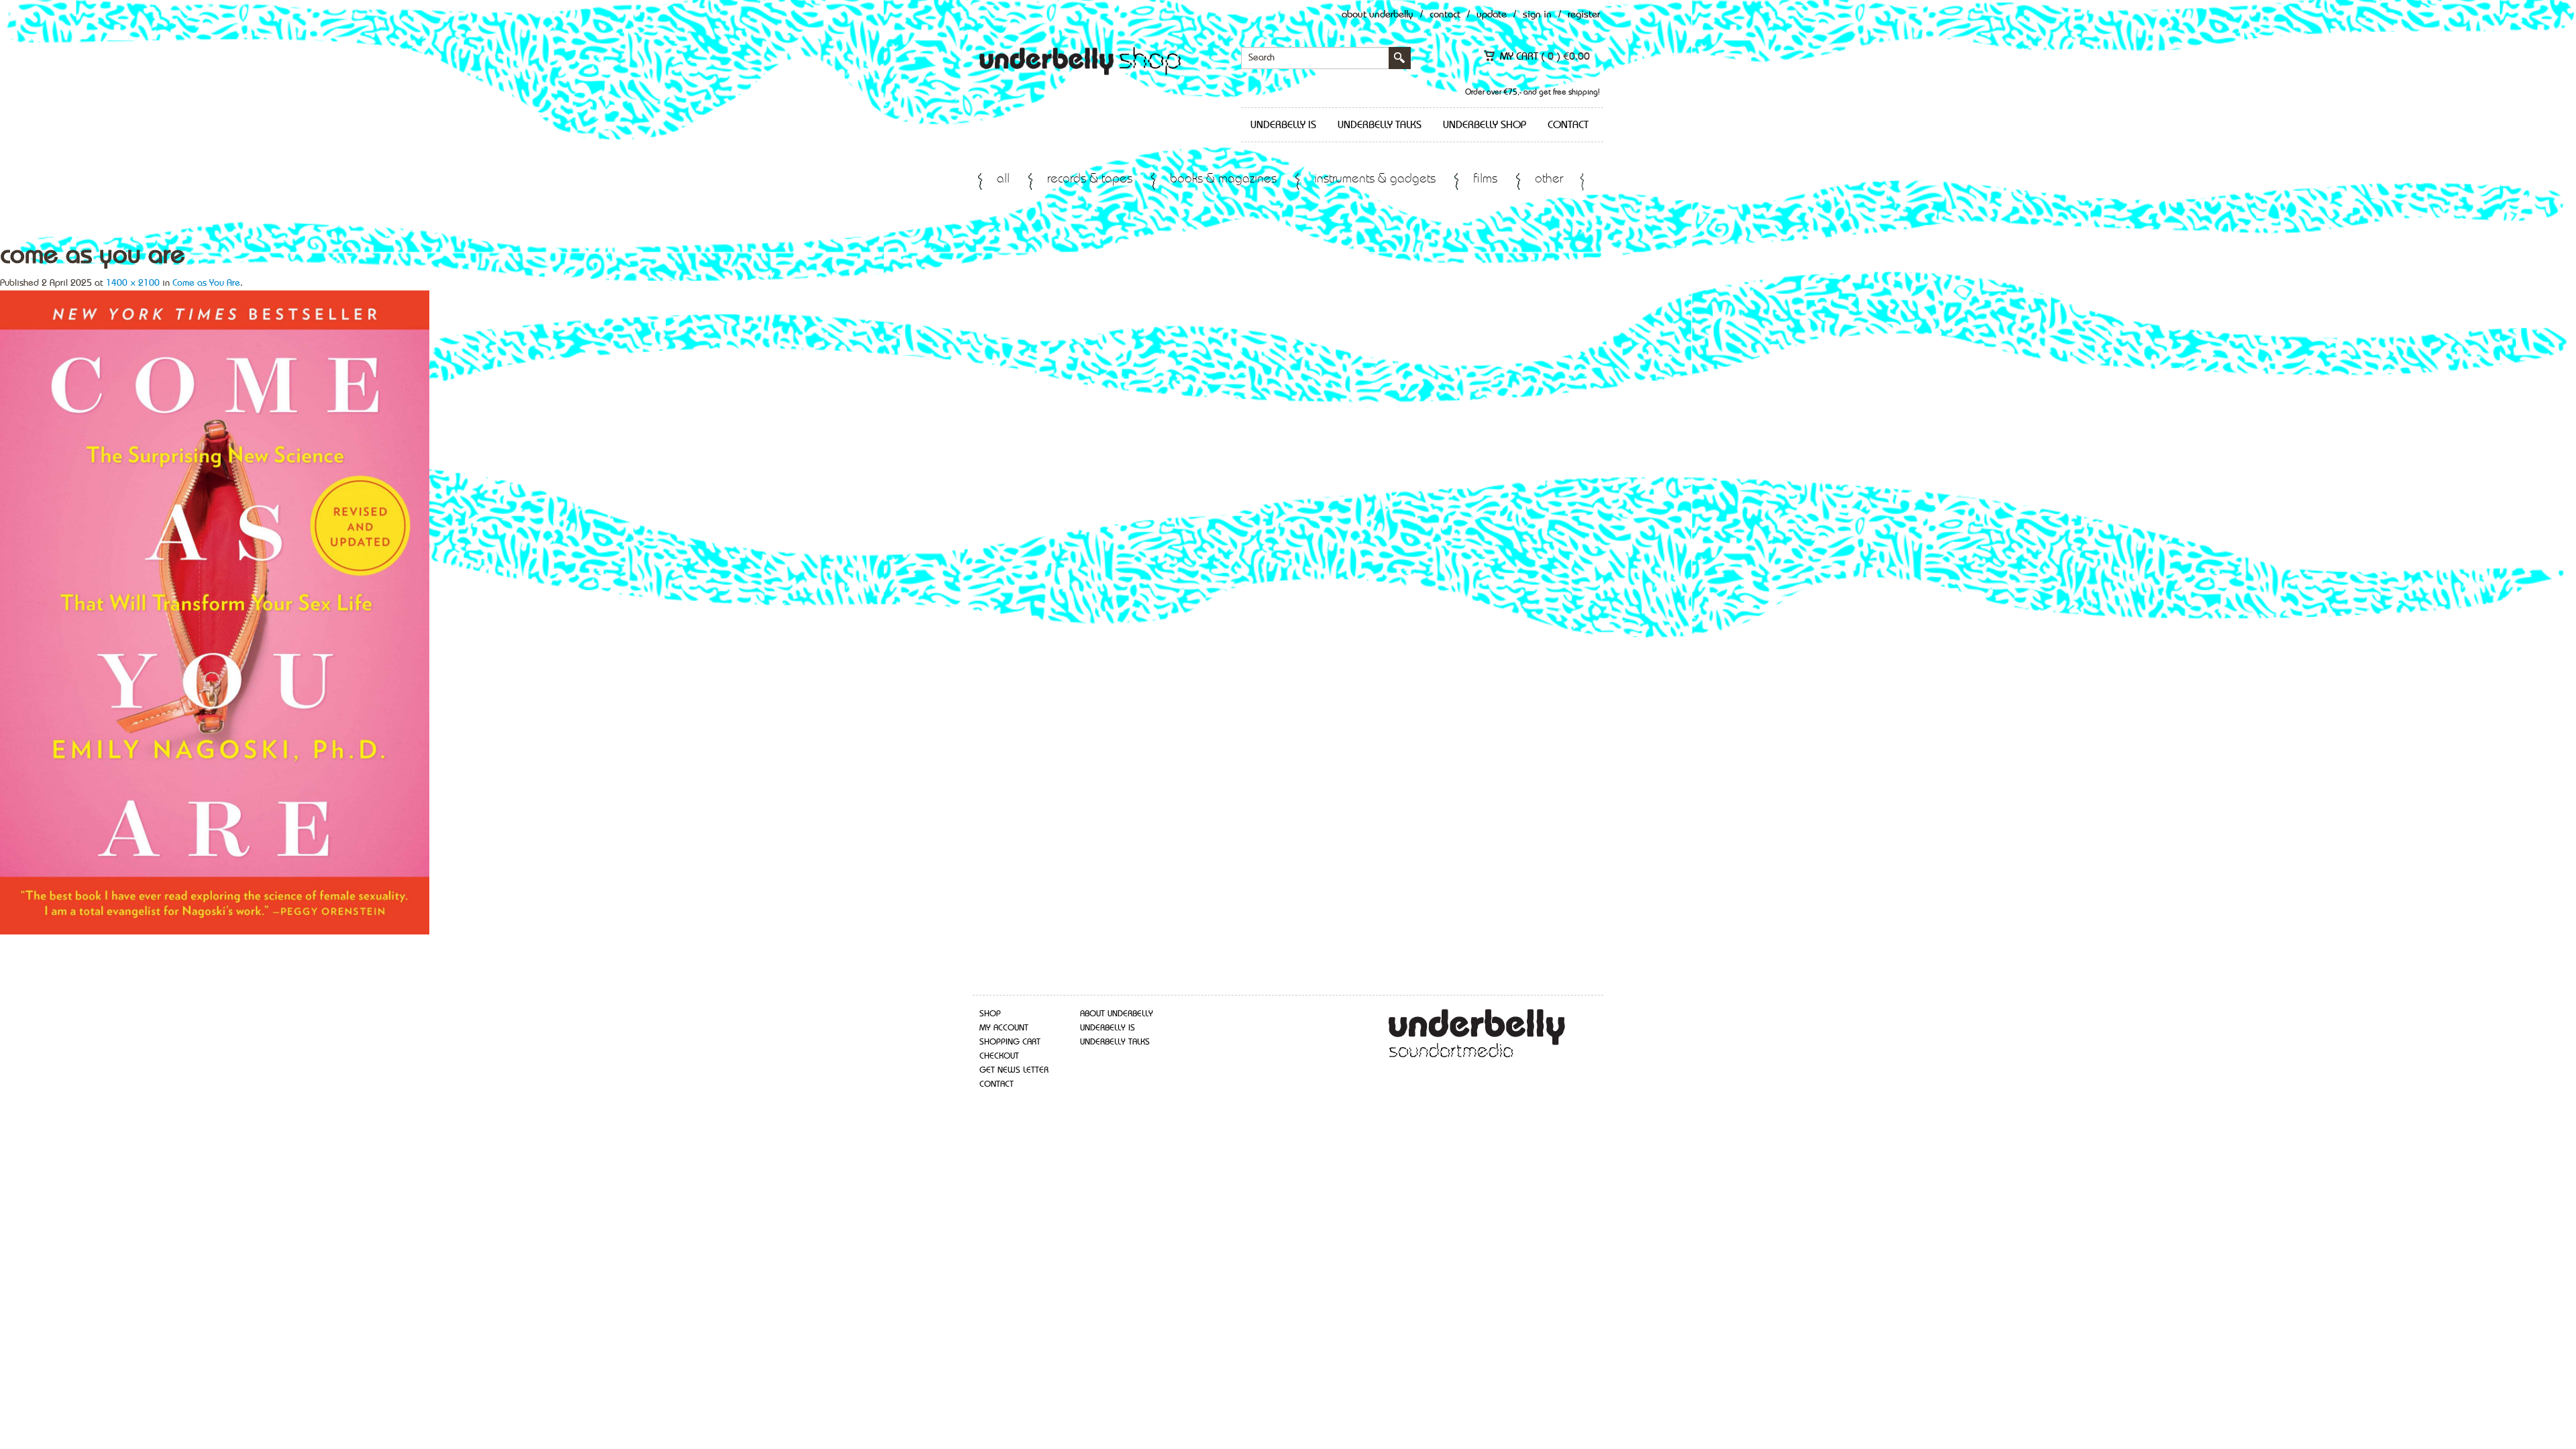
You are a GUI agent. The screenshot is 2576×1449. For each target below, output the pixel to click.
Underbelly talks (1380, 125)
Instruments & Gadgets (1375, 179)
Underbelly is (1283, 125)
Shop (990, 1014)
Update (1492, 15)
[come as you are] (215, 611)
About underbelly (1117, 1014)
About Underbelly (1378, 15)
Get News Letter (1014, 1070)
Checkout (999, 1056)
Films (1485, 179)
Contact (1445, 15)
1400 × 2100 (133, 283)
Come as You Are (206, 283)
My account (1004, 1028)
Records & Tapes (1090, 179)
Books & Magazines (1223, 179)
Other (1549, 179)
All (1003, 179)
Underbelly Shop (1485, 125)
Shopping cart (1010, 1042)
